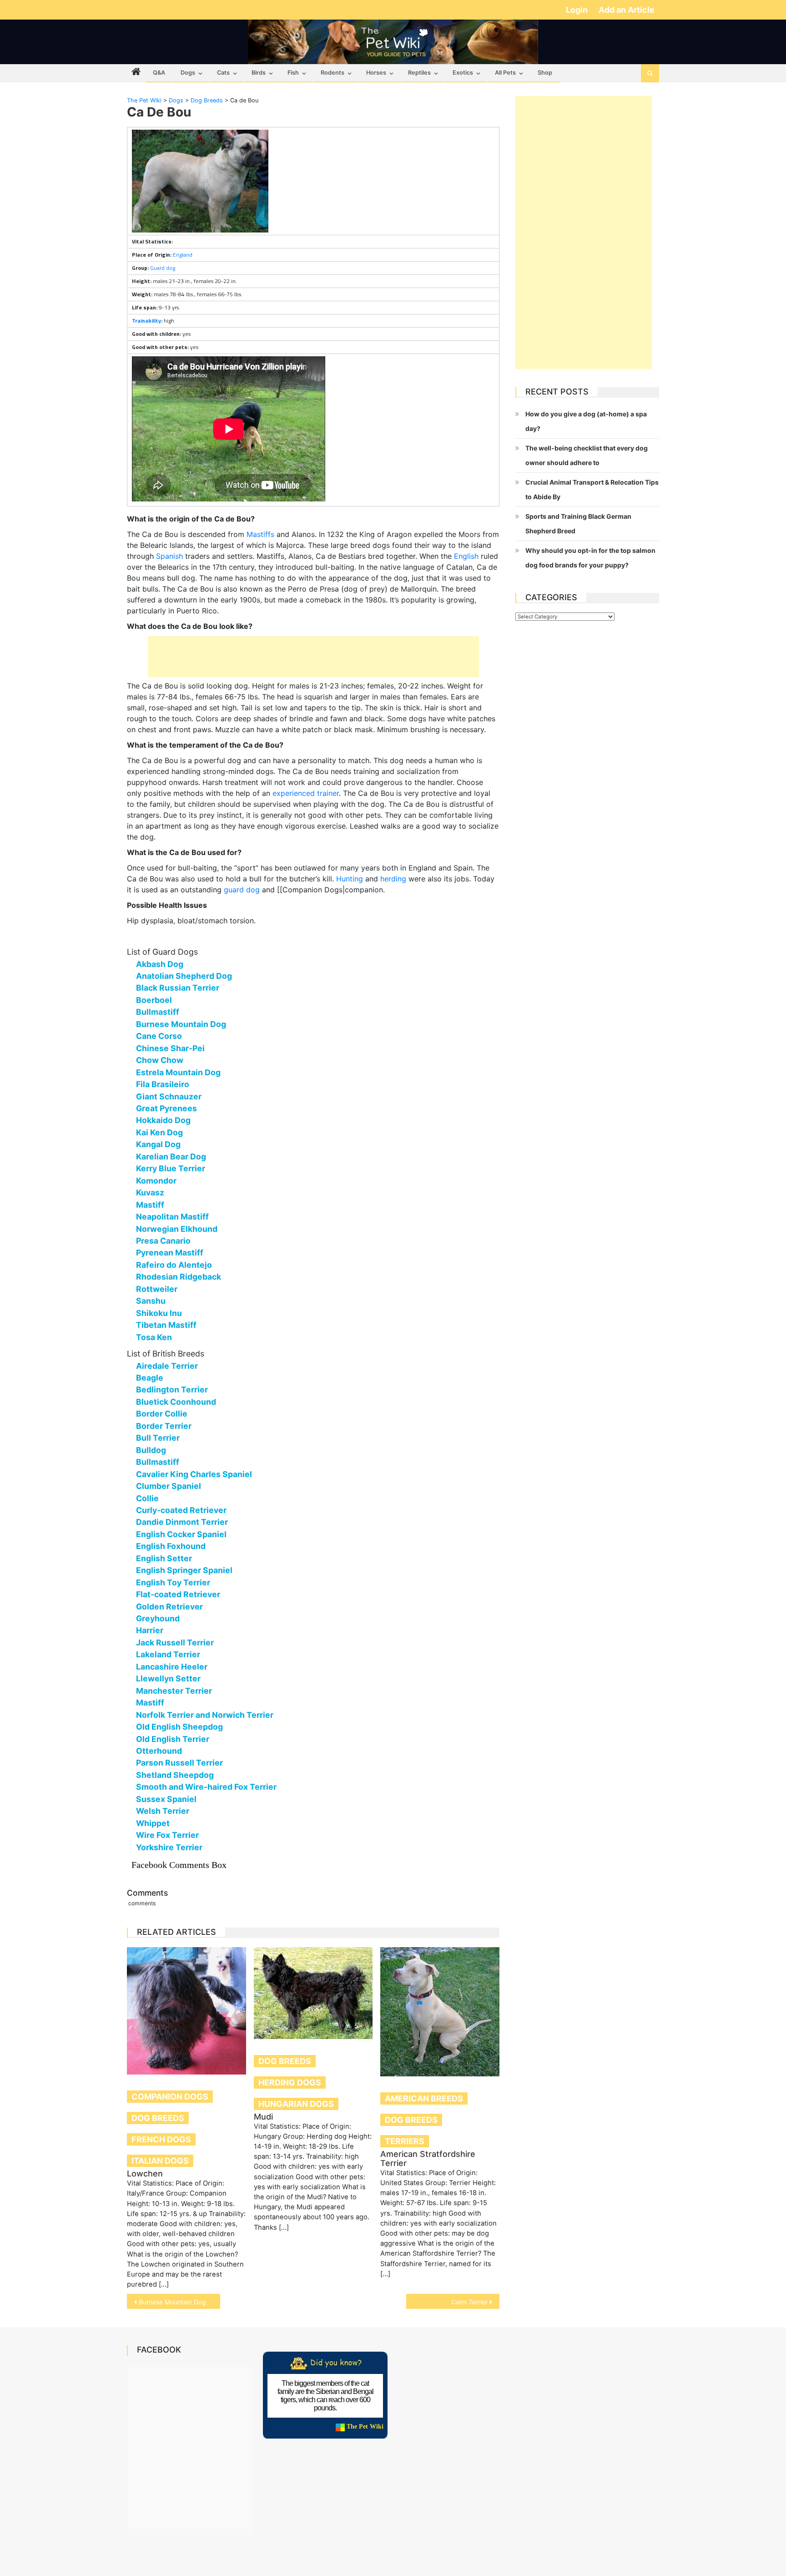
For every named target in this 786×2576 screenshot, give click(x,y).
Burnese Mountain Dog (181, 1024)
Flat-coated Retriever (178, 1594)
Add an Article (627, 10)
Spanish (169, 556)
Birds (259, 73)
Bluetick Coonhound (176, 1402)
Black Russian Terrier (178, 988)
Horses (376, 73)
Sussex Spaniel (166, 1799)
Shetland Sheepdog (175, 1775)
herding (393, 879)
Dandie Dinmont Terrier (182, 1522)
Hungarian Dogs (296, 2104)
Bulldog (151, 1450)
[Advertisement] (313, 657)
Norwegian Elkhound (177, 1229)
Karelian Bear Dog (171, 1156)
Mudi (263, 2117)
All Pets (505, 73)
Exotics (463, 73)
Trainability (146, 321)
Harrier (150, 1630)
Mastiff (150, 1205)
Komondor (156, 1181)
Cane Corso (159, 1036)
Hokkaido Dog (163, 1120)
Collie (147, 1498)
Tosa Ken (154, 1337)
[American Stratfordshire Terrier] (440, 2012)
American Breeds (424, 2098)
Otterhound (159, 1751)
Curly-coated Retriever (181, 1510)
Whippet (153, 1823)
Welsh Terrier (163, 1811)
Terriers (405, 2141)
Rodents (333, 73)
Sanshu (151, 1301)
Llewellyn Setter (168, 1678)
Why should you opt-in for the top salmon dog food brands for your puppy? (590, 558)
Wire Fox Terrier (167, 1835)
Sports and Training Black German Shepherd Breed (578, 524)
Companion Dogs (170, 2097)
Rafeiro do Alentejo (174, 1265)
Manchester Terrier (174, 1691)
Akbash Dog (160, 964)
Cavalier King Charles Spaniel (194, 1474)
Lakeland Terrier (168, 1654)
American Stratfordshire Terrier (428, 2158)
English (466, 556)
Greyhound (158, 1618)
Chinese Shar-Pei (170, 1048)
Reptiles (419, 73)
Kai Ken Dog (159, 1132)
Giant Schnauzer (169, 1096)
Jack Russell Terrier (175, 1642)
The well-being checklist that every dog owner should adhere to (587, 455)
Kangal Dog (158, 1144)
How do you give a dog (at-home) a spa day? (586, 421)
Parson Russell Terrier (179, 1763)
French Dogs (161, 2139)
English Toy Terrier (173, 1582)
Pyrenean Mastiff (170, 1253)
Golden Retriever (169, 1607)
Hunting (350, 879)
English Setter (164, 1558)
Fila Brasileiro (163, 1084)
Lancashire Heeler (172, 1667)
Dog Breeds (158, 2118)
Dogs (188, 73)
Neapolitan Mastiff (172, 1217)
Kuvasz (150, 1192)
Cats (223, 73)
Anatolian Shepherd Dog (184, 976)
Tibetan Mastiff (166, 1325)
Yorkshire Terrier (169, 1847)
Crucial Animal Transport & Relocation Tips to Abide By (592, 489)
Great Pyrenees (166, 1108)
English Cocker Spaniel (181, 1534)
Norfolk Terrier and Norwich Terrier (205, 1715)
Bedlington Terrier (172, 1389)
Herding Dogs (290, 2083)
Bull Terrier (158, 1438)
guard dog (242, 890)
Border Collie (162, 1414)
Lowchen (145, 2174)
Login (578, 10)
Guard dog (163, 268)
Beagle (150, 1378)
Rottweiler (157, 1289)
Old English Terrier (173, 1739)
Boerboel (154, 1000)
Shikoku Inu (159, 1313)
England (183, 255)
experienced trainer (306, 793)
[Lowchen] (186, 2011)
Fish (293, 73)
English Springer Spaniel (184, 1570)
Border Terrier (164, 1426)
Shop (545, 73)
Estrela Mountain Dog (178, 1072)
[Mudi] (313, 1993)
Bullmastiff (158, 1012)
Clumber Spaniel (169, 1486)
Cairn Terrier (469, 2302)
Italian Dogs (160, 2161)
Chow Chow (160, 1060)
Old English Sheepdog (179, 1727)
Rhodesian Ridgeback (179, 1277)
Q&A (159, 73)
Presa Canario (163, 1241)
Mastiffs (260, 534)
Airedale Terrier (167, 1366)
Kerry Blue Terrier (171, 1168)
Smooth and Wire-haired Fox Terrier (206, 1787)
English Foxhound (171, 1546)
